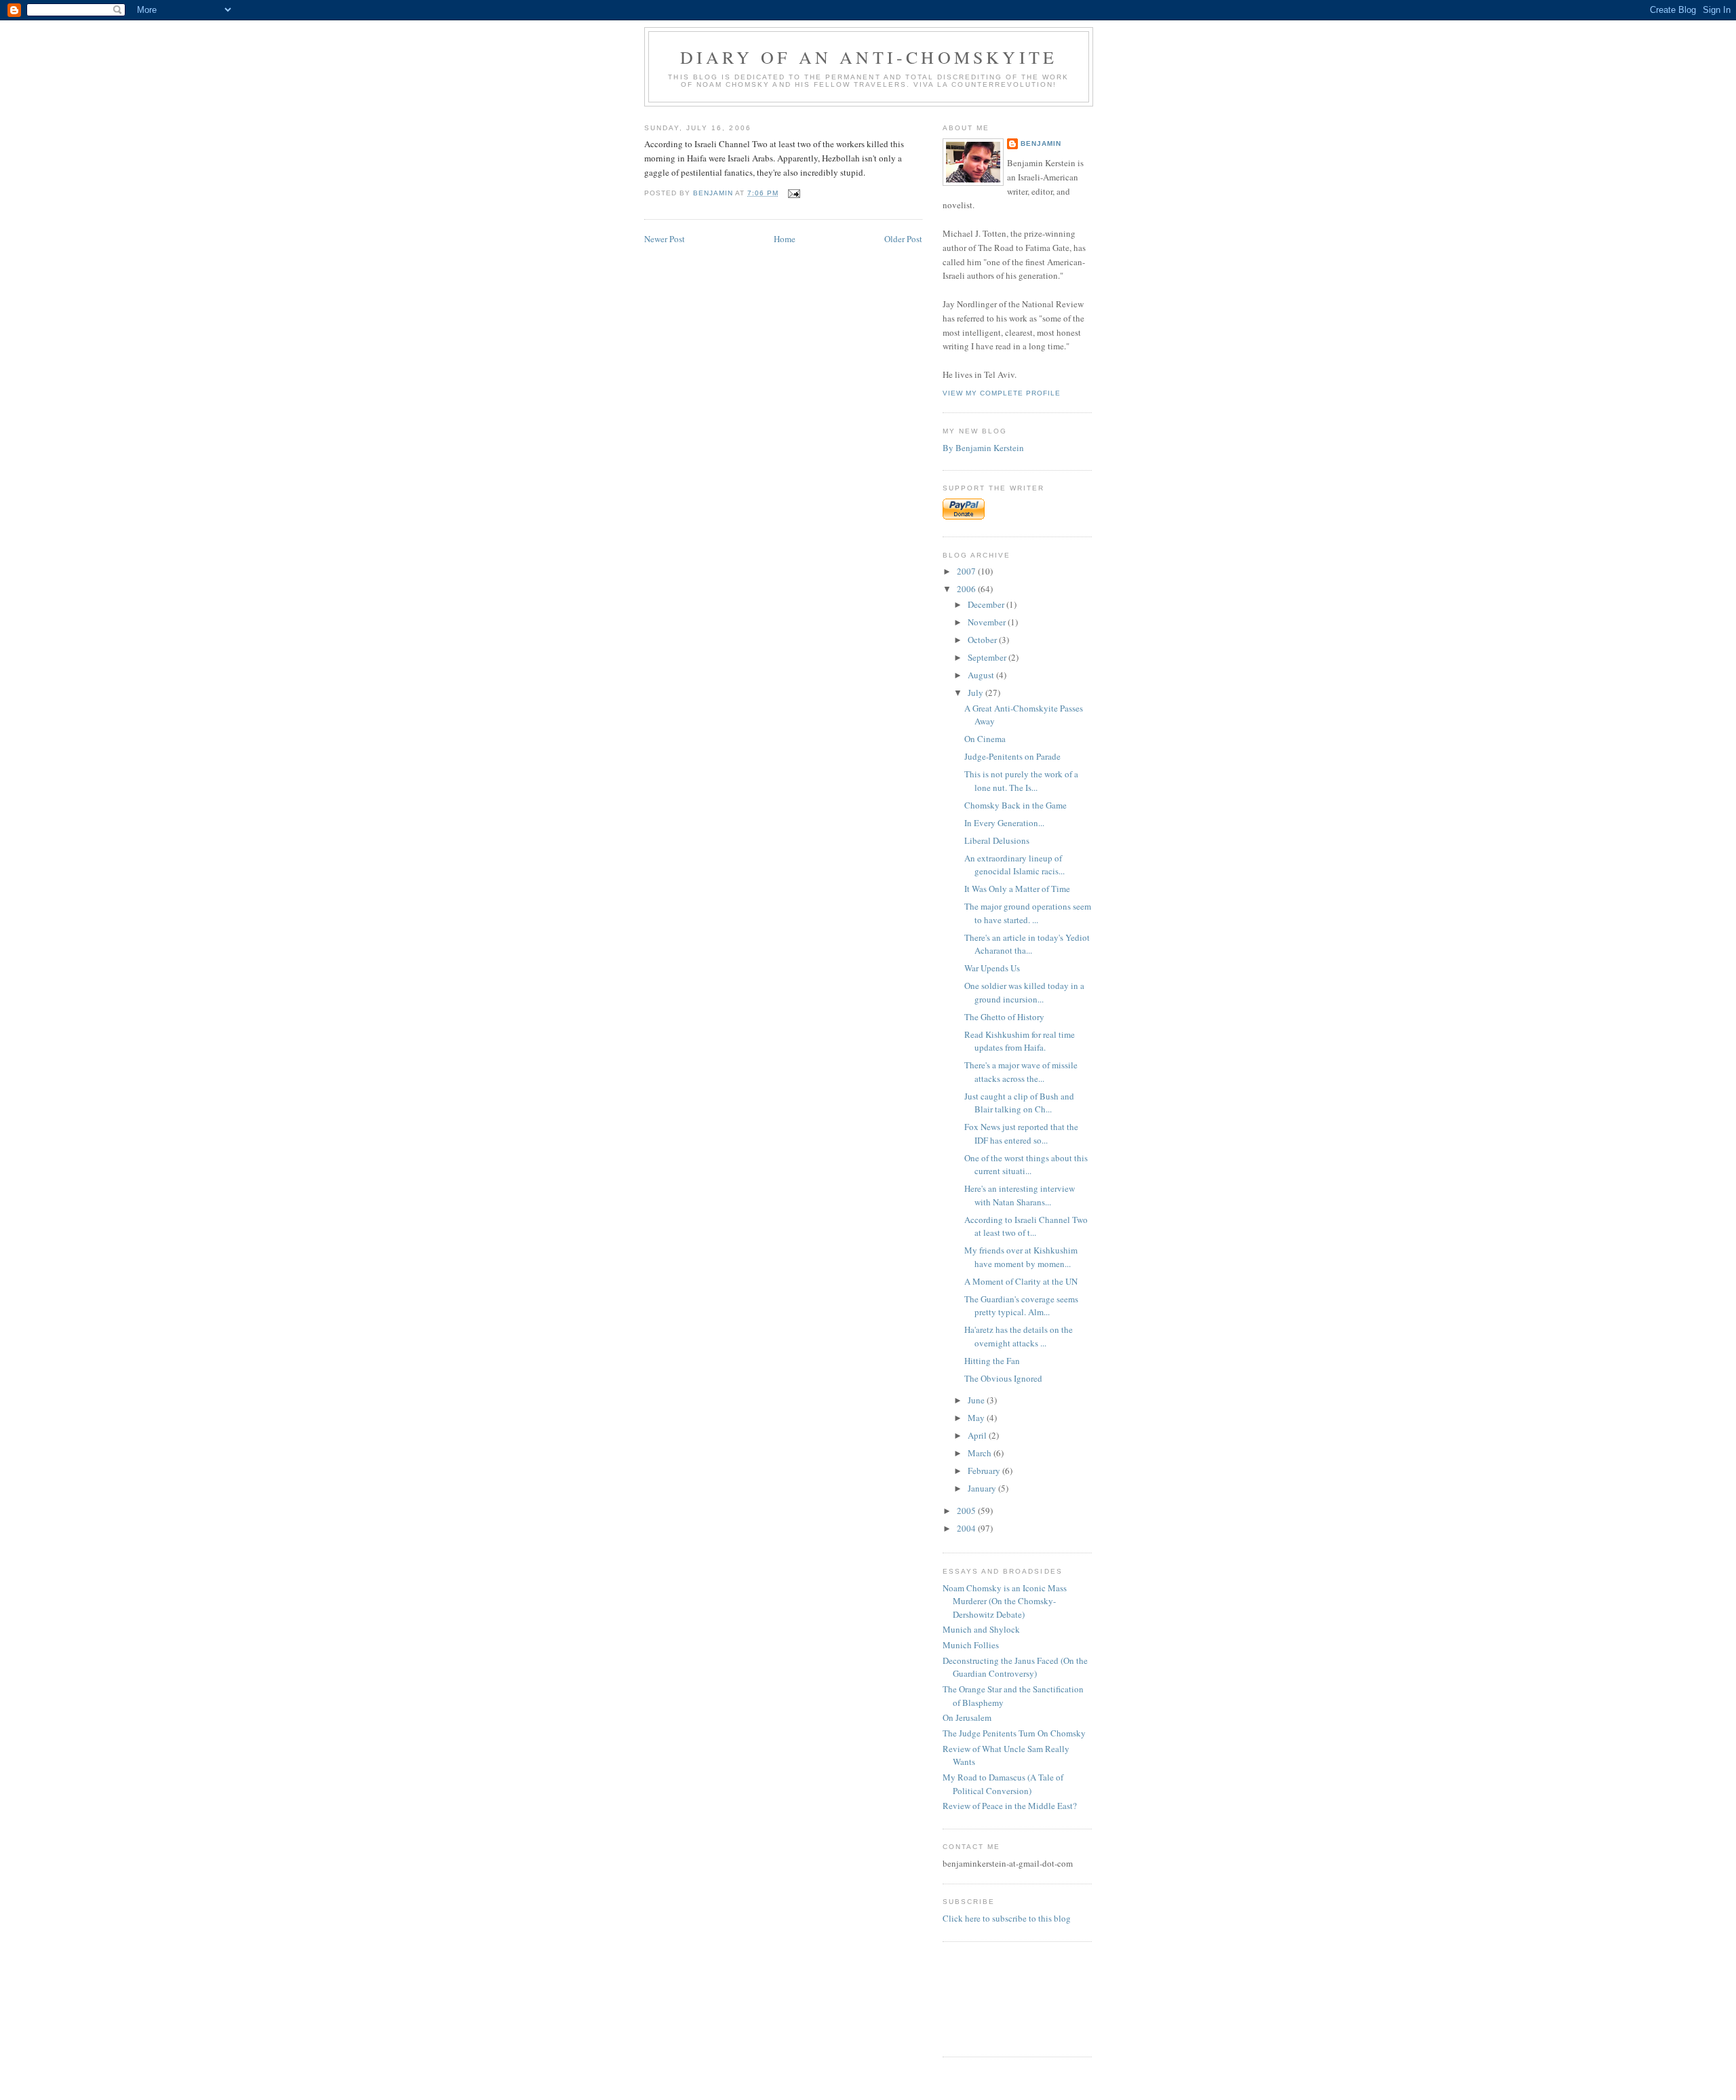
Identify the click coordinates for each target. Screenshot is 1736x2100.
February (985, 1471)
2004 (967, 1528)
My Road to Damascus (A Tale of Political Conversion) (1003, 1784)
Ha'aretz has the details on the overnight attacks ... (1019, 1336)
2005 (967, 1511)
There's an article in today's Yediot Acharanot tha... (1027, 944)
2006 (967, 589)
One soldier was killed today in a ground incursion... (1024, 992)
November (988, 622)
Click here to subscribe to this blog (1007, 1918)
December (987, 604)
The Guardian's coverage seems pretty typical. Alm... (1021, 1306)
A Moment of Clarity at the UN (1021, 1281)
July (976, 693)
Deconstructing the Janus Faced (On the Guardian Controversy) (1015, 1667)
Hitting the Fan (992, 1361)
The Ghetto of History (1004, 1017)
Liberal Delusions (997, 840)
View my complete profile (1002, 393)
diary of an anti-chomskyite (869, 57)
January (983, 1488)
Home (785, 239)
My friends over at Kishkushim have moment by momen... (1021, 1257)
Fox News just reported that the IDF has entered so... (1021, 1133)
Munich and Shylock (981, 1629)
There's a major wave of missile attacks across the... (1021, 1072)
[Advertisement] (985, 1997)
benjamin (1041, 143)
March (981, 1453)
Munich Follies (971, 1645)
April (978, 1435)
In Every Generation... (1004, 823)
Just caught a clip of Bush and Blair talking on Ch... (1019, 1103)
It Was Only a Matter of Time (1017, 889)
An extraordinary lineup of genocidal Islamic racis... (1014, 865)
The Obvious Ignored (1003, 1378)
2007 (967, 571)
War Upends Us (992, 968)
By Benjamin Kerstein (983, 448)
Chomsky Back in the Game (1015, 805)
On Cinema (985, 739)
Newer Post (665, 239)
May (977, 1418)
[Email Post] (793, 193)
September (988, 657)
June (977, 1400)
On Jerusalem (967, 1717)
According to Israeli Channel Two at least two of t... (1026, 1226)
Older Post (903, 239)
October (983, 640)
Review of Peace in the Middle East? (1010, 1806)
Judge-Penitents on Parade (1012, 756)
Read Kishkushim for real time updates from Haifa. (1020, 1041)
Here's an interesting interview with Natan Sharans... (1020, 1195)
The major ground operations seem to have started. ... (1028, 913)
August (982, 675)
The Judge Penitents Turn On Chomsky (1014, 1733)
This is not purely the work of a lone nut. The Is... (1021, 781)
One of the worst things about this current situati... (1026, 1165)
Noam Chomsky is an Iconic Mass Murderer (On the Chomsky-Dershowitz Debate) (1005, 1601)
